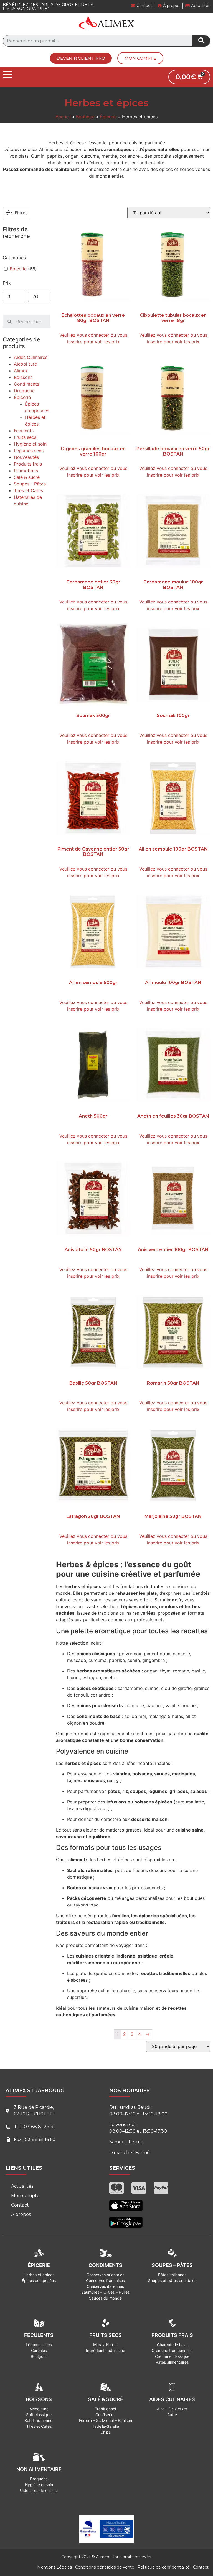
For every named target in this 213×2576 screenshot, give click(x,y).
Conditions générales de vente (105, 2567)
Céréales (39, 2350)
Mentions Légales (54, 2567)
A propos (21, 2214)
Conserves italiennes (105, 2286)
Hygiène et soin (30, 444)
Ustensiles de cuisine (39, 2490)
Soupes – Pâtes (172, 2265)
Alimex (21, 371)
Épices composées (39, 2281)
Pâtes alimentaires (172, 2362)
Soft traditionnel (39, 2420)
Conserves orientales (105, 2275)
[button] (81, 58)
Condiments (26, 384)
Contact (20, 2205)
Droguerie (24, 391)
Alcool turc (25, 364)
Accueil (63, 117)
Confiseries (105, 2415)
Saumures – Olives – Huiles (105, 2292)
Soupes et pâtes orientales (172, 2281)
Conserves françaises (105, 2281)
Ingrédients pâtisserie (106, 2350)
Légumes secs (29, 451)
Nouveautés (26, 457)
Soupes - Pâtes (30, 484)
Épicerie (108, 117)
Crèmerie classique (172, 2356)
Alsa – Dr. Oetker (172, 2409)
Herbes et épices (39, 2275)
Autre (172, 2415)
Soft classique (39, 2415)
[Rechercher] (201, 41)
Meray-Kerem (105, 2345)
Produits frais (28, 464)
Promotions (26, 471)
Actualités (22, 2186)
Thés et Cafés (28, 490)
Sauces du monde (105, 2298)
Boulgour (39, 2356)
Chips (106, 2432)
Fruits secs (25, 437)
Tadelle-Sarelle (106, 2426)
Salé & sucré (27, 477)
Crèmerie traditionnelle (172, 2350)
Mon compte (25, 2196)
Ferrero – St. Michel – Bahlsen (106, 2420)
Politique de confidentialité (164, 2567)
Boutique (85, 117)
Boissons (23, 377)
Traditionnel (105, 2409)
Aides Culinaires (31, 357)
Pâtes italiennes (172, 2275)
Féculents (24, 431)
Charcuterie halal (172, 2345)
